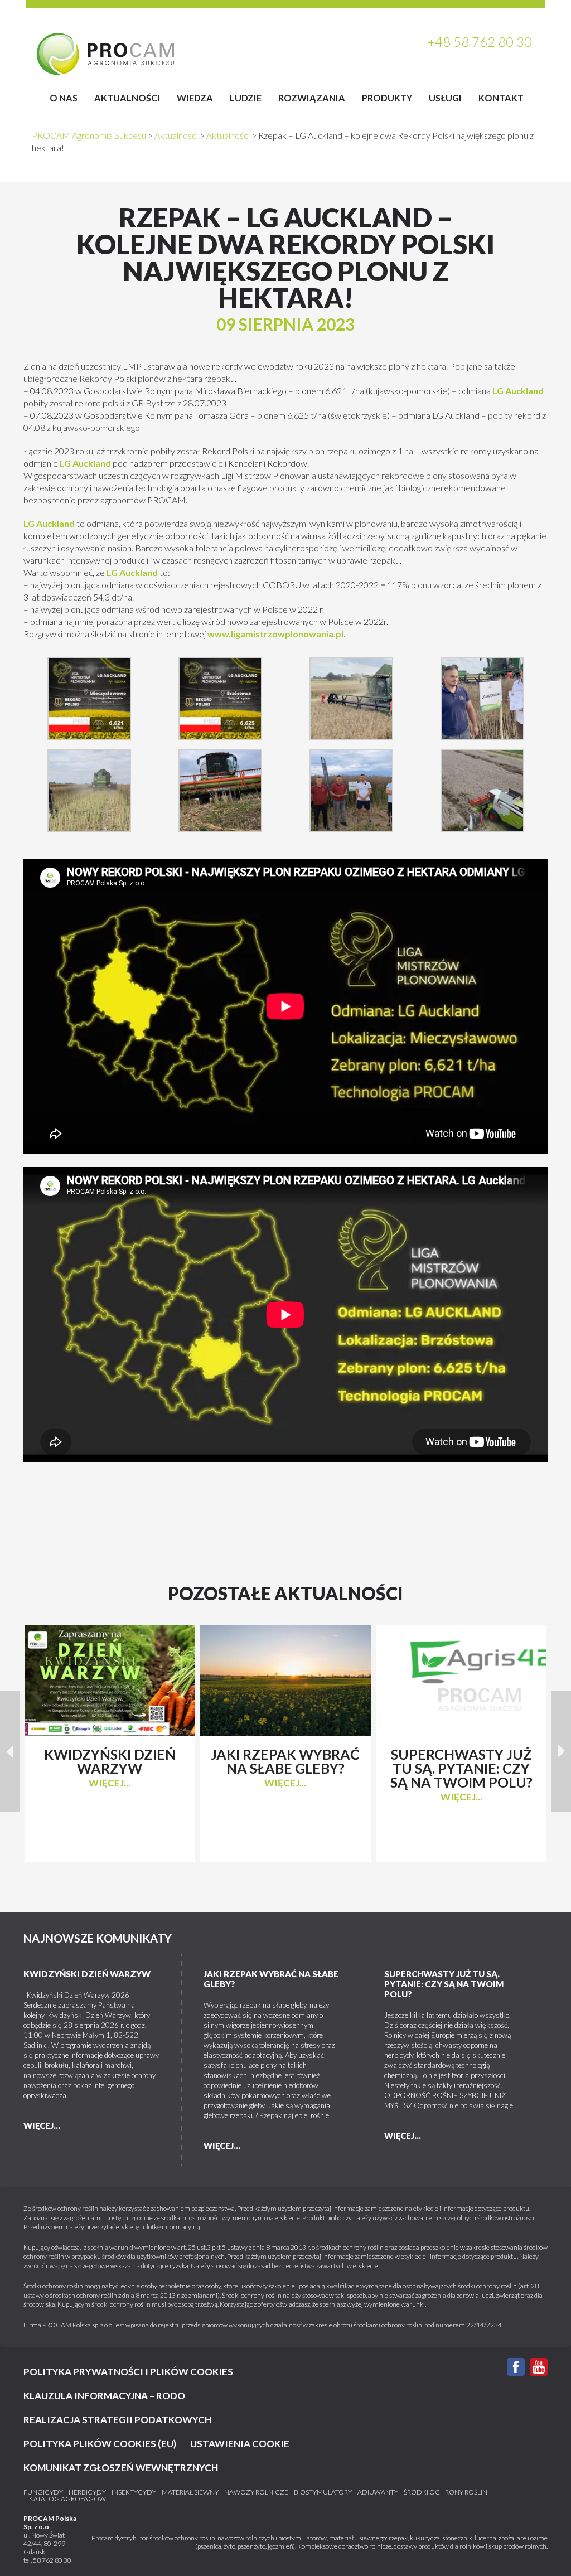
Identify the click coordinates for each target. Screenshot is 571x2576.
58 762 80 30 (52, 2560)
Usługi (445, 98)
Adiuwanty (378, 2492)
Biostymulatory (323, 2492)
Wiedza (195, 98)
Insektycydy (134, 2492)
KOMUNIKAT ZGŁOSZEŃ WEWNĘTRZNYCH (121, 2468)
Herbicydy (87, 2492)
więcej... (110, 1783)
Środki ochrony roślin (446, 2492)
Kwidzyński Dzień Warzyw (87, 1974)
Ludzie (246, 98)
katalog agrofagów (67, 2499)
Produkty (387, 98)
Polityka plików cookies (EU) (100, 2444)
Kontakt (501, 98)
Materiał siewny (190, 2492)
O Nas (64, 98)
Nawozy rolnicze (256, 2492)
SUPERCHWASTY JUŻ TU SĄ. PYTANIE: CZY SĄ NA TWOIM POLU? (444, 1984)
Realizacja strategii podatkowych (117, 2420)
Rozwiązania (312, 98)
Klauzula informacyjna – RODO (104, 2396)
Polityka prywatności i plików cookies (128, 2372)
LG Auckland (518, 391)
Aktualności (127, 98)
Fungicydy (43, 2492)
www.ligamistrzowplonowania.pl (275, 634)
